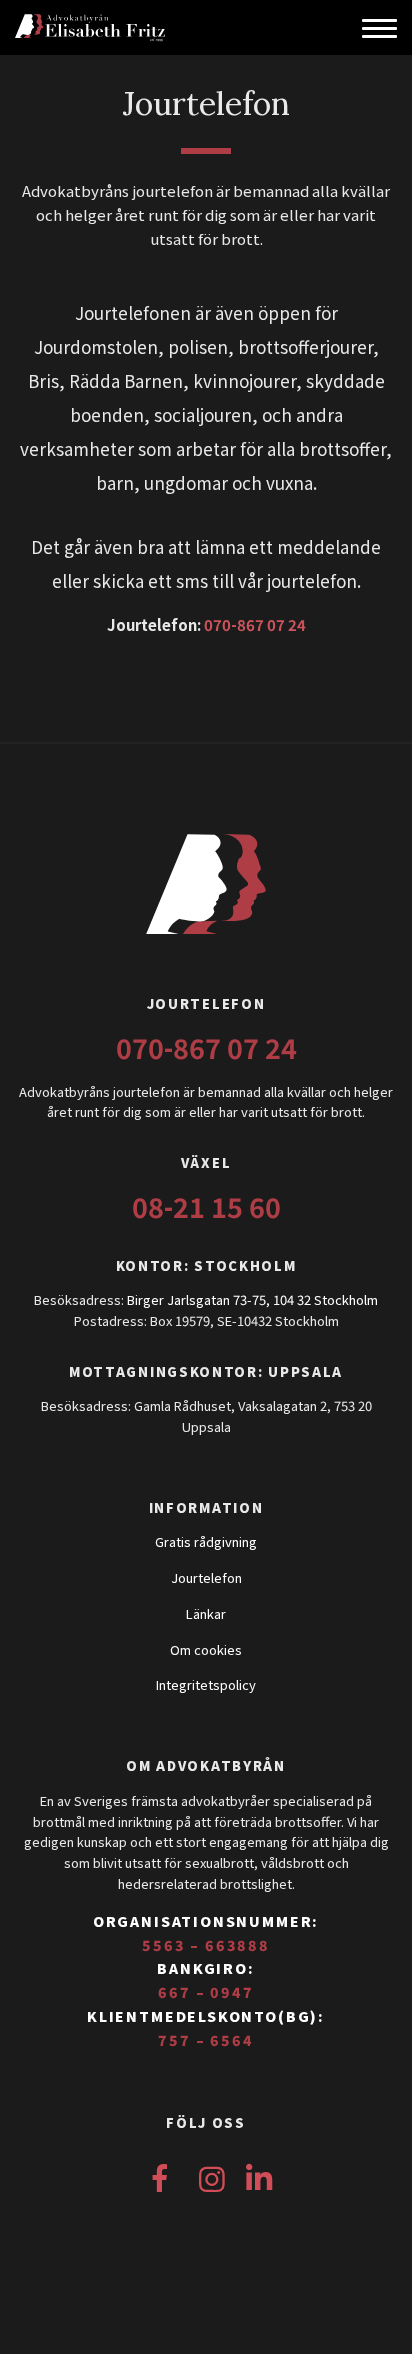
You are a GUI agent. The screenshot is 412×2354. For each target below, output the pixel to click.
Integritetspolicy (206, 1684)
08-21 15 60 (206, 1206)
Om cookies (206, 1649)
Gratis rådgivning (206, 1541)
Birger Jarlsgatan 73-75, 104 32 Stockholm (252, 1299)
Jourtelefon (206, 1577)
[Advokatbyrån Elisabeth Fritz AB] (144, 27)
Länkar (206, 1613)
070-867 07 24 (255, 624)
